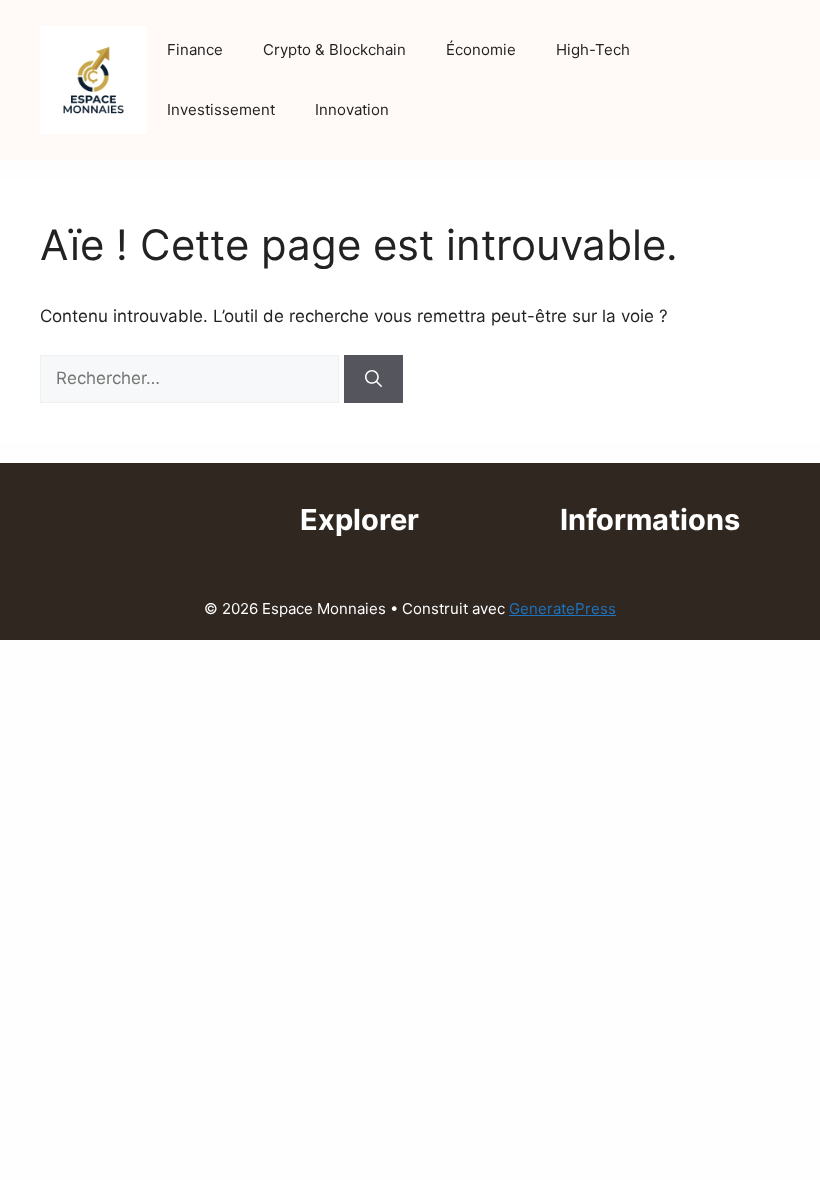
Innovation (352, 109)
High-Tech (593, 49)
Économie (481, 49)
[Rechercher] (373, 379)
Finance (195, 49)
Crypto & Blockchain (334, 49)
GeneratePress (562, 608)
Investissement (221, 109)
